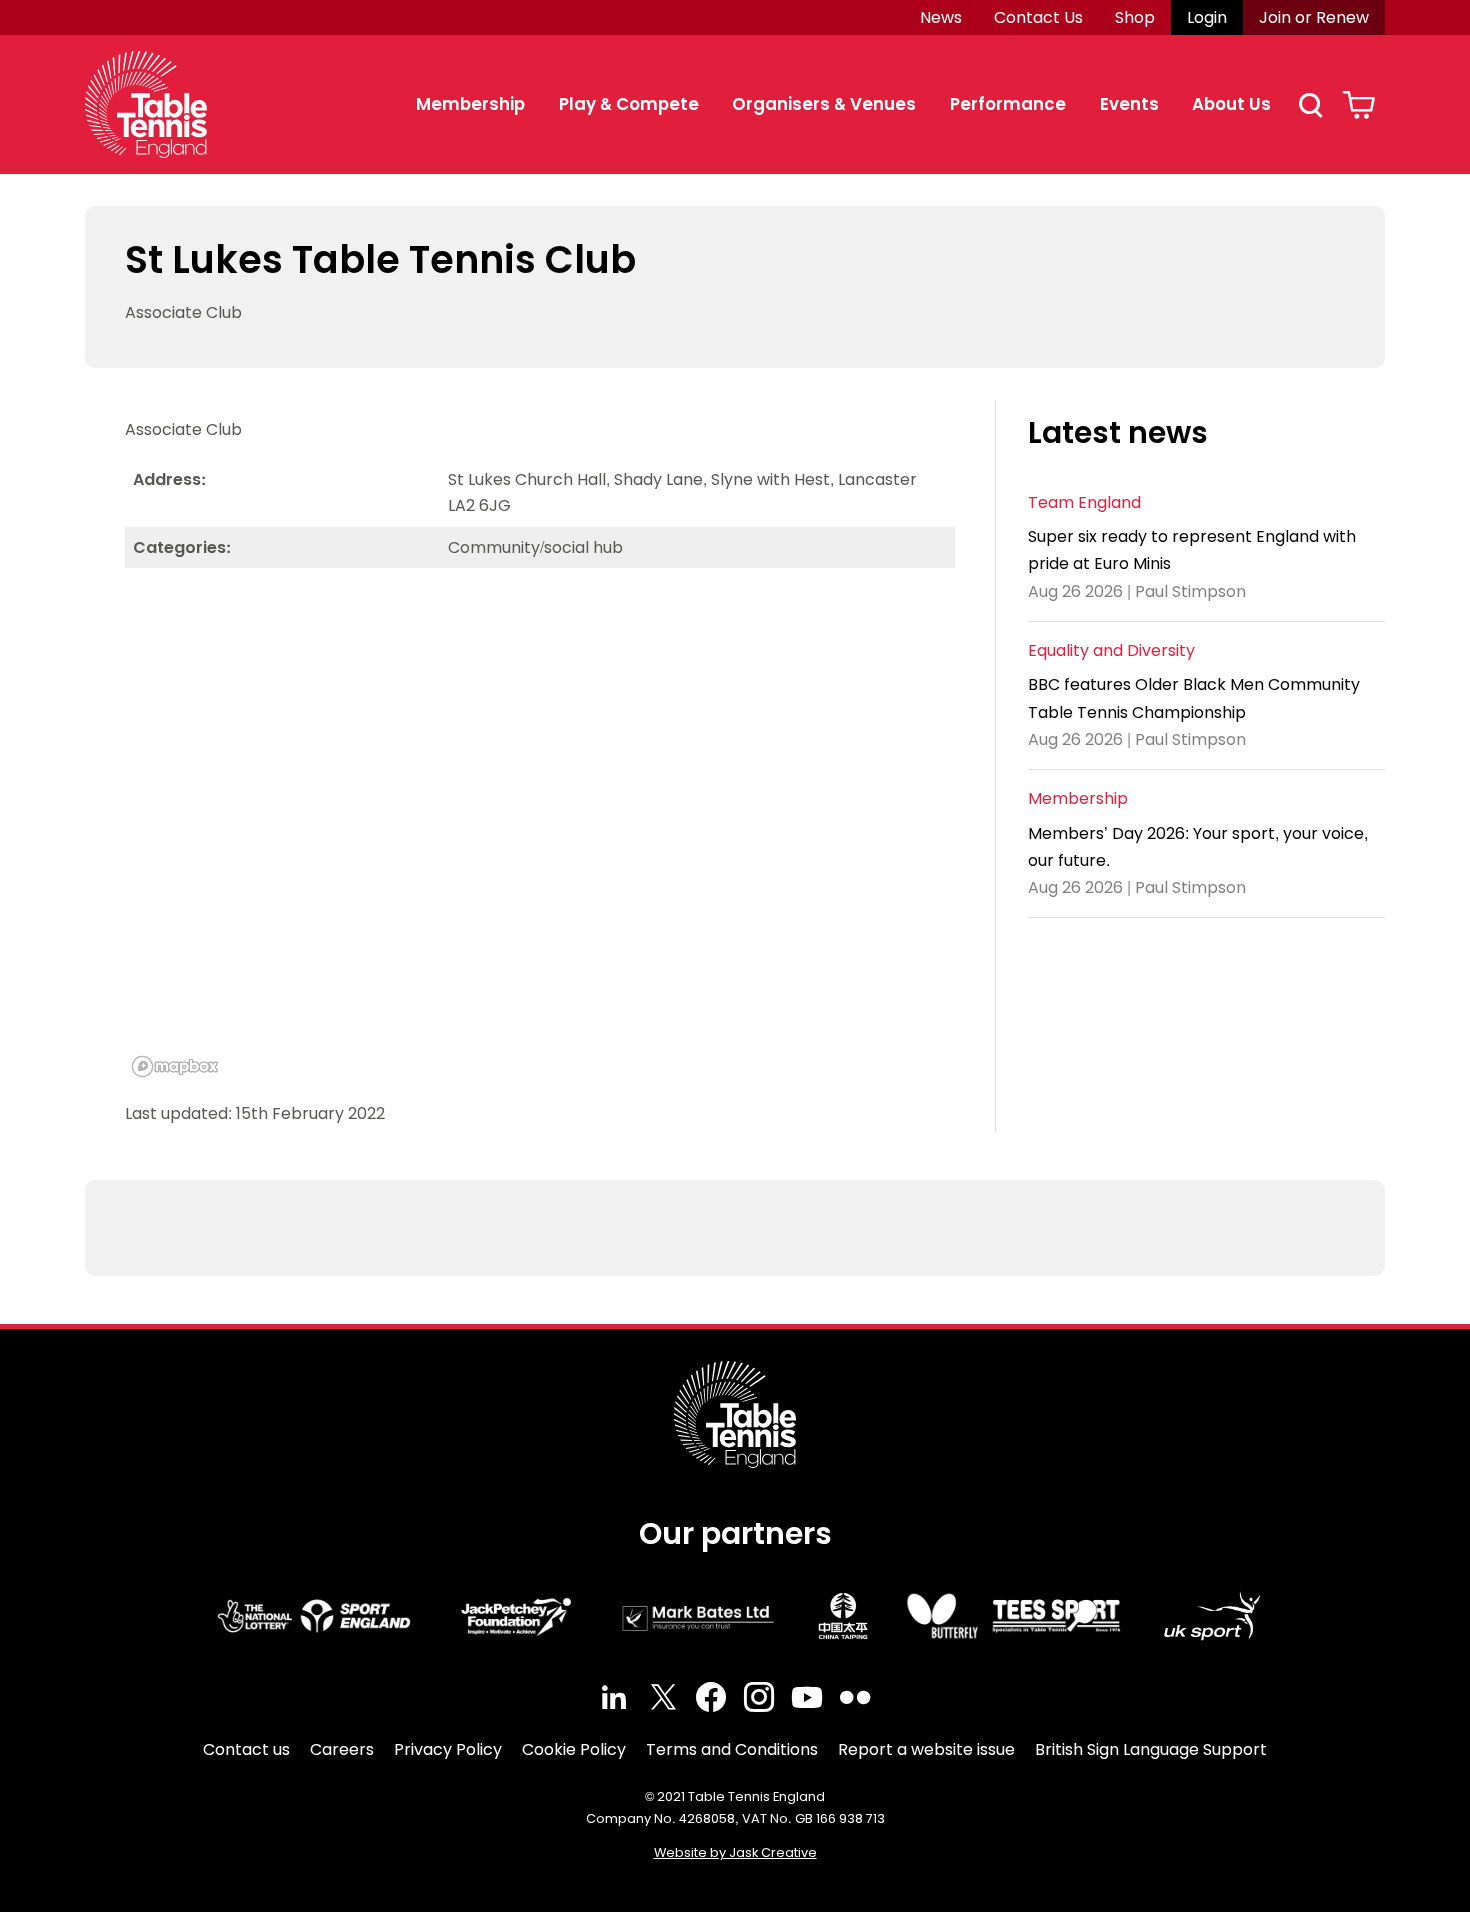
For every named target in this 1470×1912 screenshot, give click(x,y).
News (941, 17)
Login (1207, 17)
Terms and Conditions (732, 1749)
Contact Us (1038, 17)
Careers (342, 1749)
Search (1310, 105)
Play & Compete (629, 104)
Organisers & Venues (824, 104)
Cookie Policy (574, 1749)
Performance (1008, 104)
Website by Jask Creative (735, 1852)
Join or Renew (1314, 17)
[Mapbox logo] (175, 1066)
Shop (1135, 17)
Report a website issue (926, 1749)
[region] (540, 834)
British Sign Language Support (1151, 1749)
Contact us (246, 1749)
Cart (1358, 105)
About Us (1231, 104)
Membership (470, 104)
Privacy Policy (448, 1749)
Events (1129, 104)
